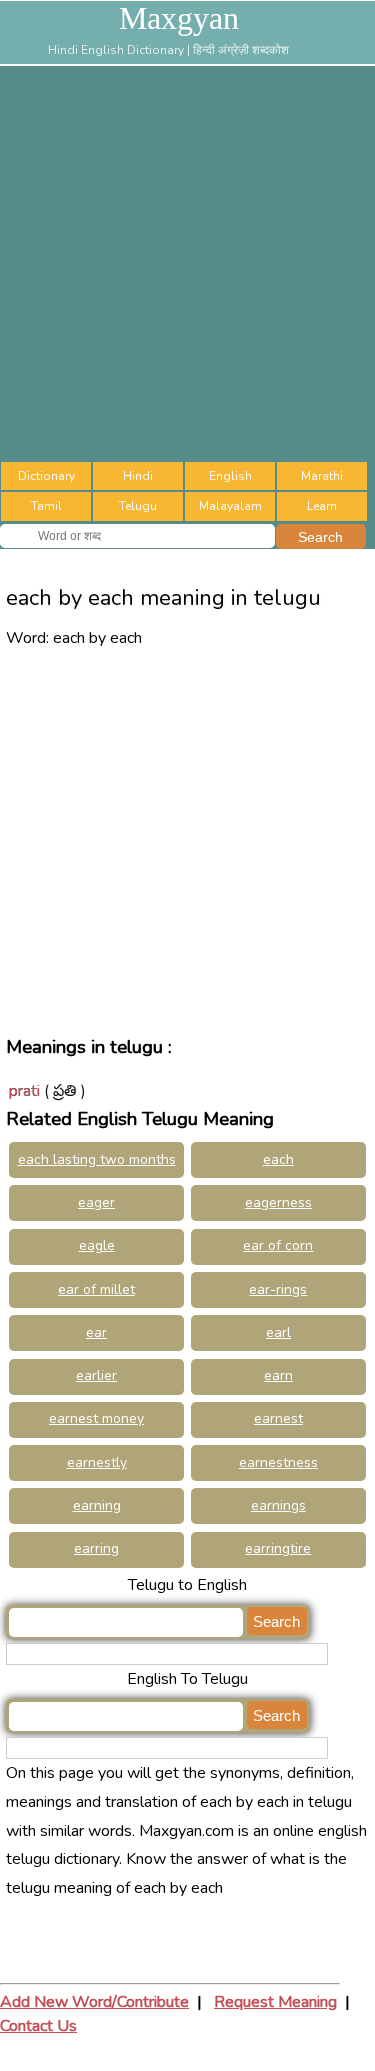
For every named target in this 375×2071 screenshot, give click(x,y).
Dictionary (46, 476)
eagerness (278, 1202)
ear (96, 1332)
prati (24, 1091)
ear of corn (278, 1245)
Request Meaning (275, 2002)
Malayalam (230, 506)
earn (278, 1375)
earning (97, 1505)
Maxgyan (179, 18)
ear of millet (96, 1289)
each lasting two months (97, 1159)
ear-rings (278, 1289)
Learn (322, 506)
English (230, 476)
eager (96, 1202)
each (278, 1159)
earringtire (278, 1548)
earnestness (278, 1462)
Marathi (322, 476)
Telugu (138, 506)
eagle (97, 1245)
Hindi (138, 476)
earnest (278, 1418)
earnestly (97, 1462)
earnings (278, 1505)
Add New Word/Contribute (94, 2002)
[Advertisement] (187, 263)
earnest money (96, 1418)
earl (278, 1332)
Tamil (46, 506)
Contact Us (38, 2026)
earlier (96, 1375)
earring (96, 1548)
